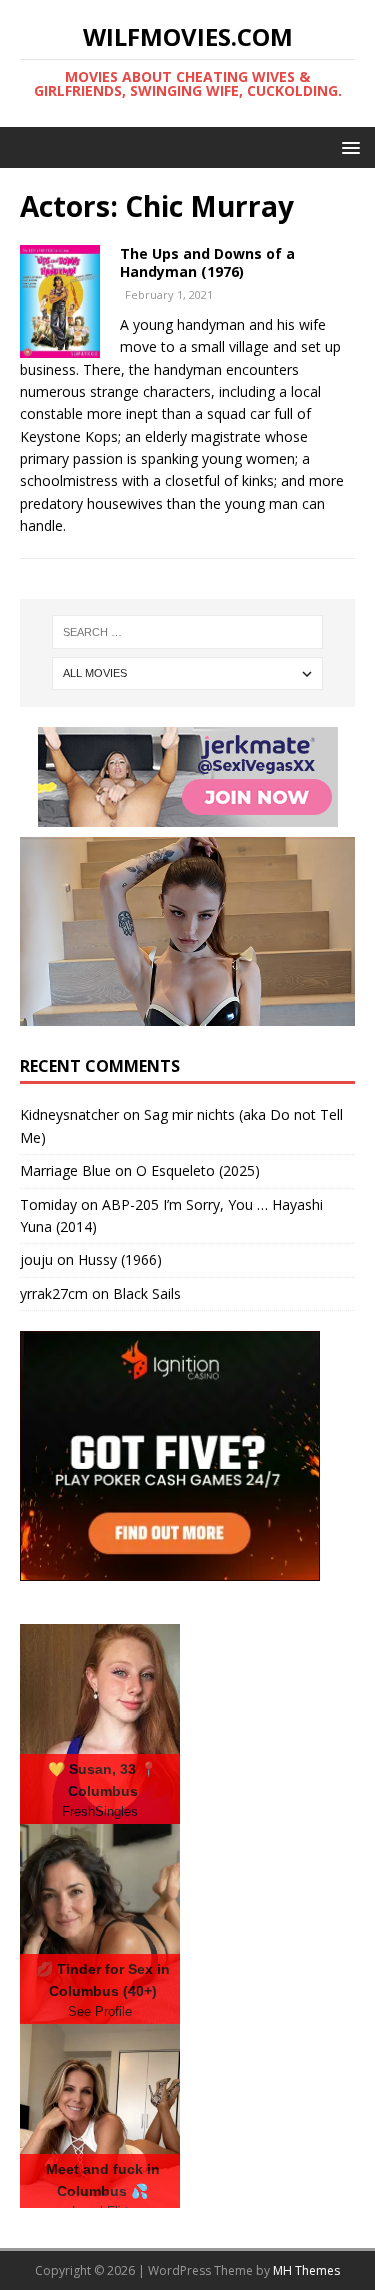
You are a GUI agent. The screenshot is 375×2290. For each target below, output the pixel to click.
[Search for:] (188, 632)
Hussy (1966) (120, 1259)
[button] (347, 146)
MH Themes (306, 2270)
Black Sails (147, 1293)
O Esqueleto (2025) (198, 1170)
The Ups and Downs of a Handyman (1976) (207, 262)
